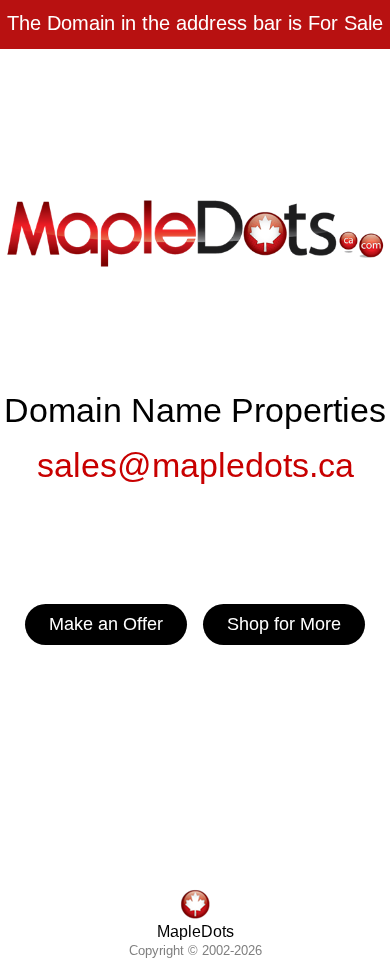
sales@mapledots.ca (195, 465)
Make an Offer (106, 624)
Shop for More (284, 624)
